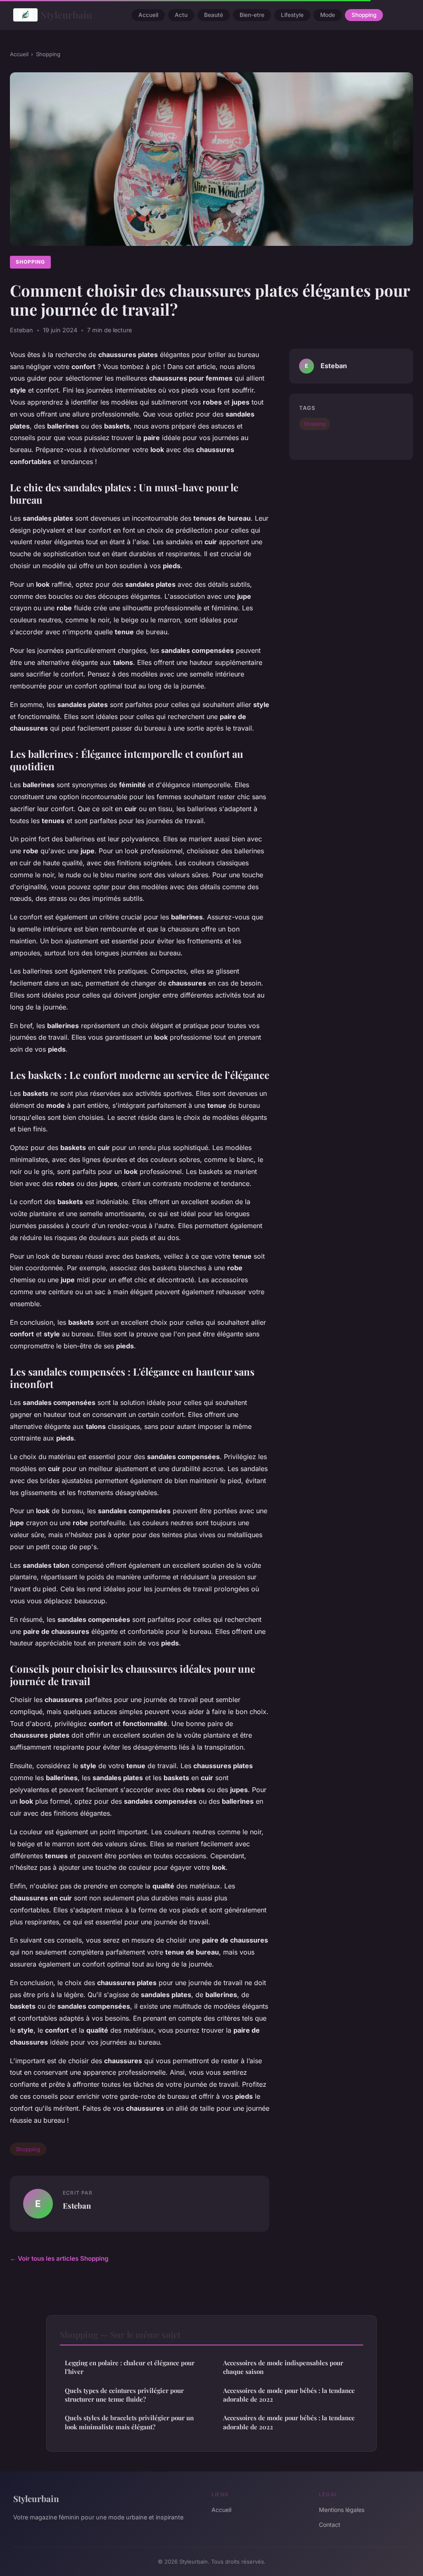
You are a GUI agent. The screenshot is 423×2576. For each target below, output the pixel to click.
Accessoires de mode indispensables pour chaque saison (283, 2367)
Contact (330, 2525)
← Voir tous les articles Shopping (59, 2258)
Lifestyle (292, 15)
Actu (181, 15)
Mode (328, 15)
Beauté (214, 15)
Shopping (364, 15)
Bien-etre (252, 15)
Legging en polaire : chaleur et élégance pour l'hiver (130, 2367)
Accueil (148, 15)
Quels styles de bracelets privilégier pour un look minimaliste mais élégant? (129, 2422)
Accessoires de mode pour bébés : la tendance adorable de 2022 (289, 2395)
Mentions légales (342, 2510)
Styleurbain (67, 15)
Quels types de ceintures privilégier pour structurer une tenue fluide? (124, 2395)
